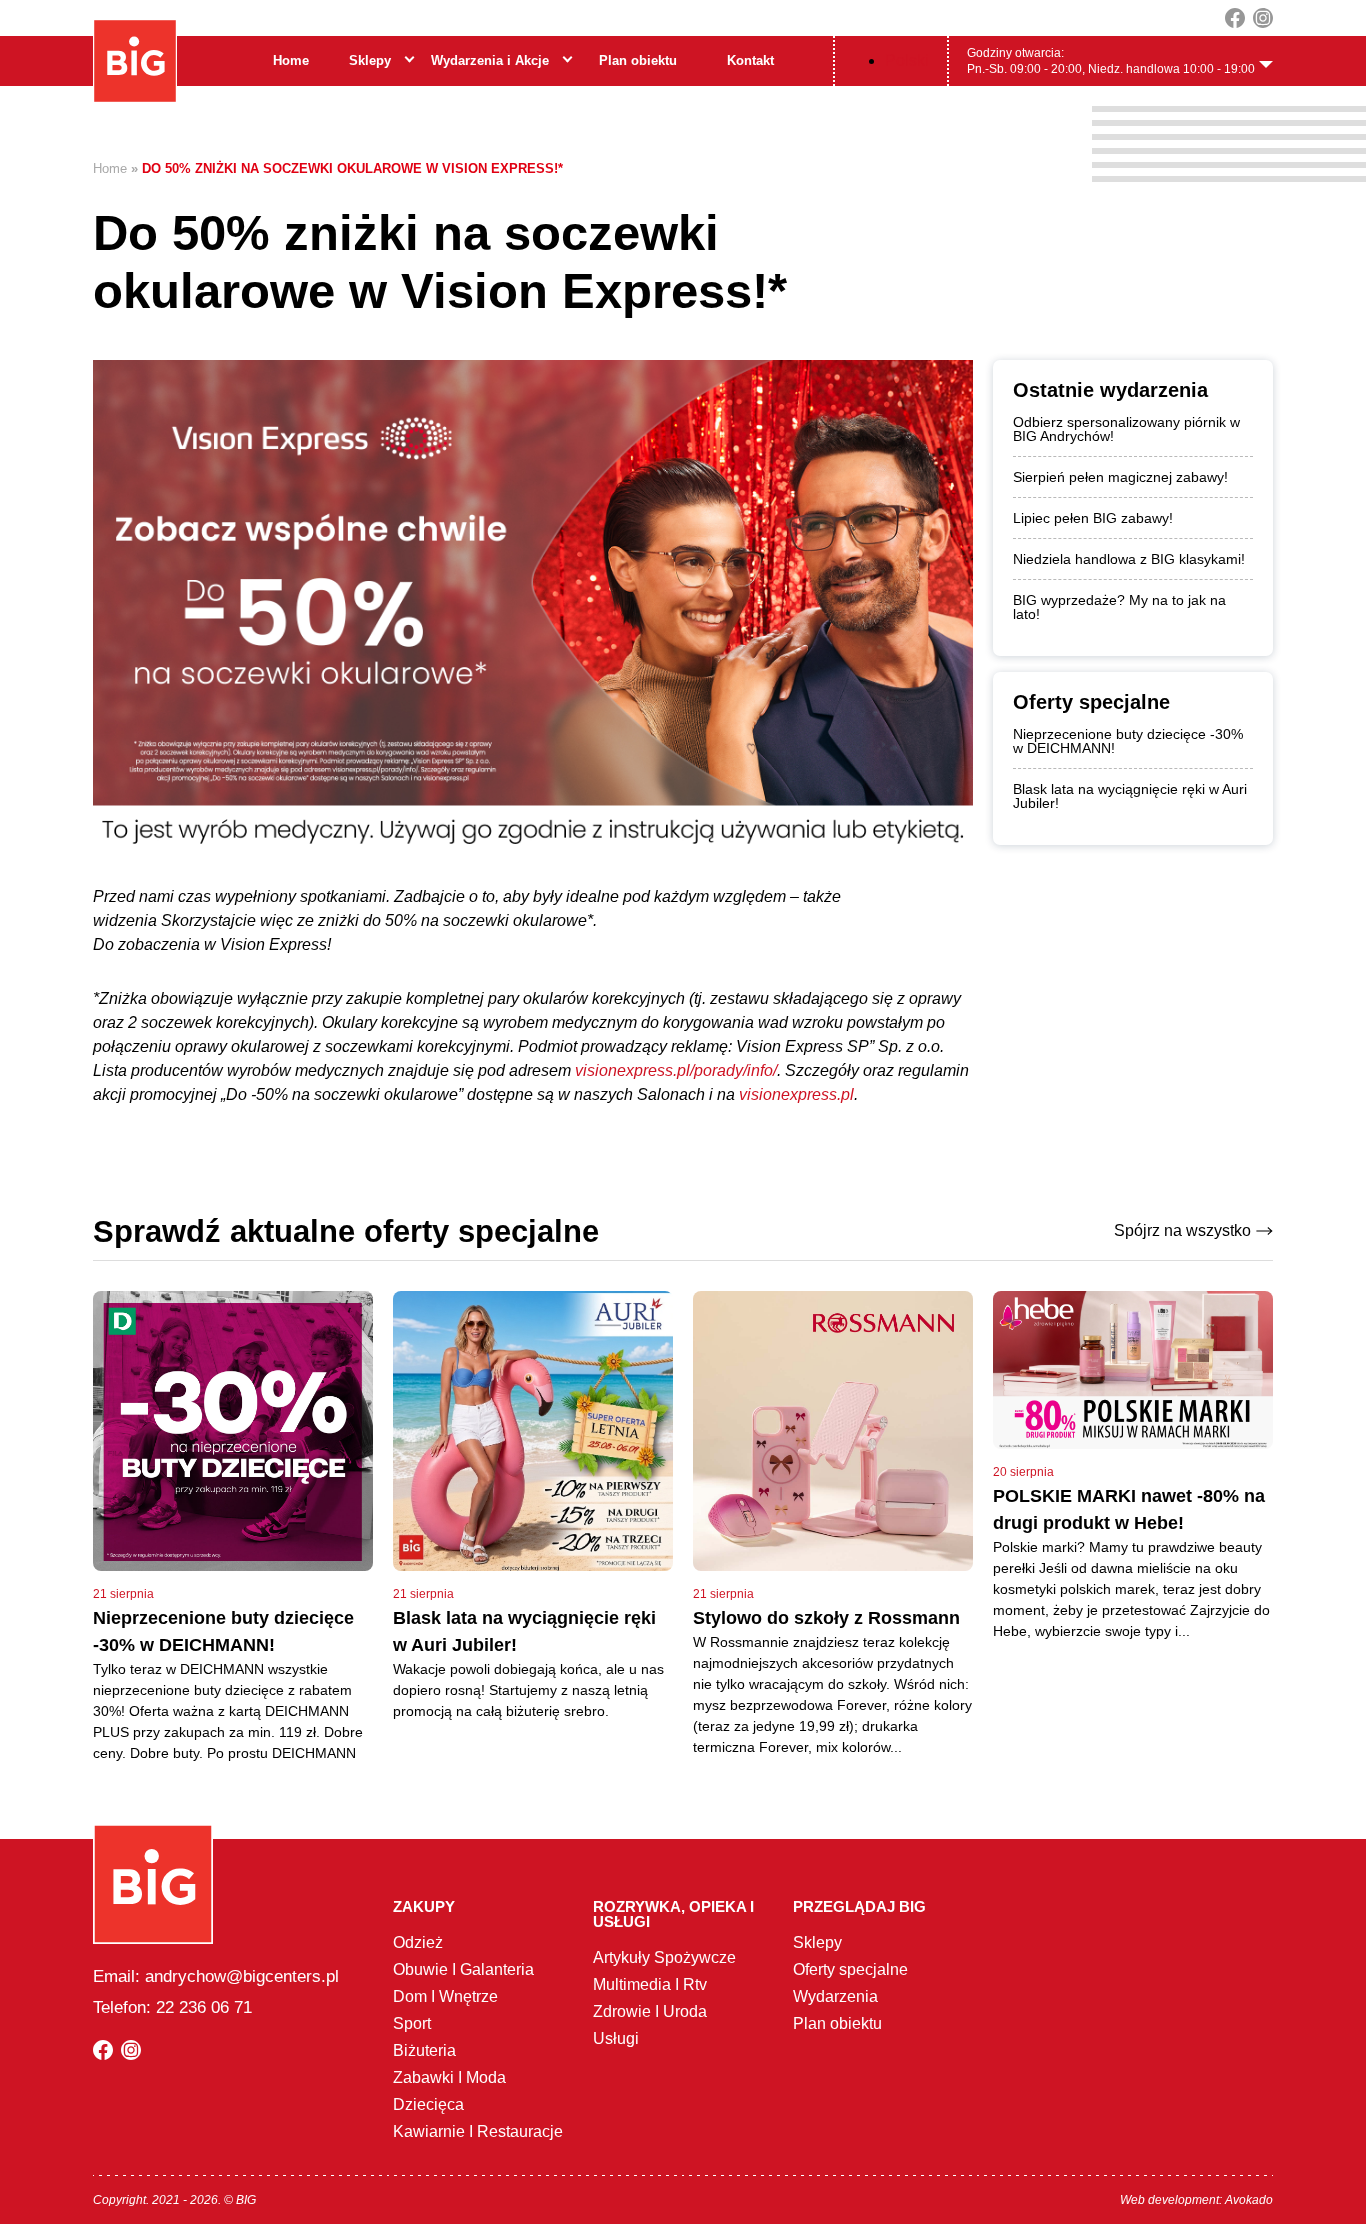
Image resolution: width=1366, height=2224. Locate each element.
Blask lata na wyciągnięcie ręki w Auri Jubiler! (1130, 796)
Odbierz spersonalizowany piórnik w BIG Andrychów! (1126, 429)
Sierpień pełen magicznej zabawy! (1120, 477)
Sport (412, 2023)
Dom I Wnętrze (445, 1996)
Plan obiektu (638, 60)
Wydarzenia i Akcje (490, 60)
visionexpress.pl (796, 1094)
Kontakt (750, 60)
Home (291, 60)
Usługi (616, 2038)
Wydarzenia (835, 1996)
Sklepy (370, 60)
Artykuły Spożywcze (664, 1957)
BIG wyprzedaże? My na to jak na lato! (1119, 607)
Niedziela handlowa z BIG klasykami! (1129, 559)
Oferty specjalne (850, 1969)
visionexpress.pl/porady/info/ (676, 1070)
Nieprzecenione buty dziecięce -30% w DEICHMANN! (1128, 741)
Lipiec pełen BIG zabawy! (1093, 518)
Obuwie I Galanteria (463, 1969)
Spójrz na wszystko (1182, 1230)
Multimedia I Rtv (650, 1984)
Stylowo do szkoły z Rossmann (826, 1618)
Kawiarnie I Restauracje (478, 2131)
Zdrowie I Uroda (650, 2011)
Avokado (1249, 2200)
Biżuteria (424, 2050)
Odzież (418, 1942)
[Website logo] (135, 61)
